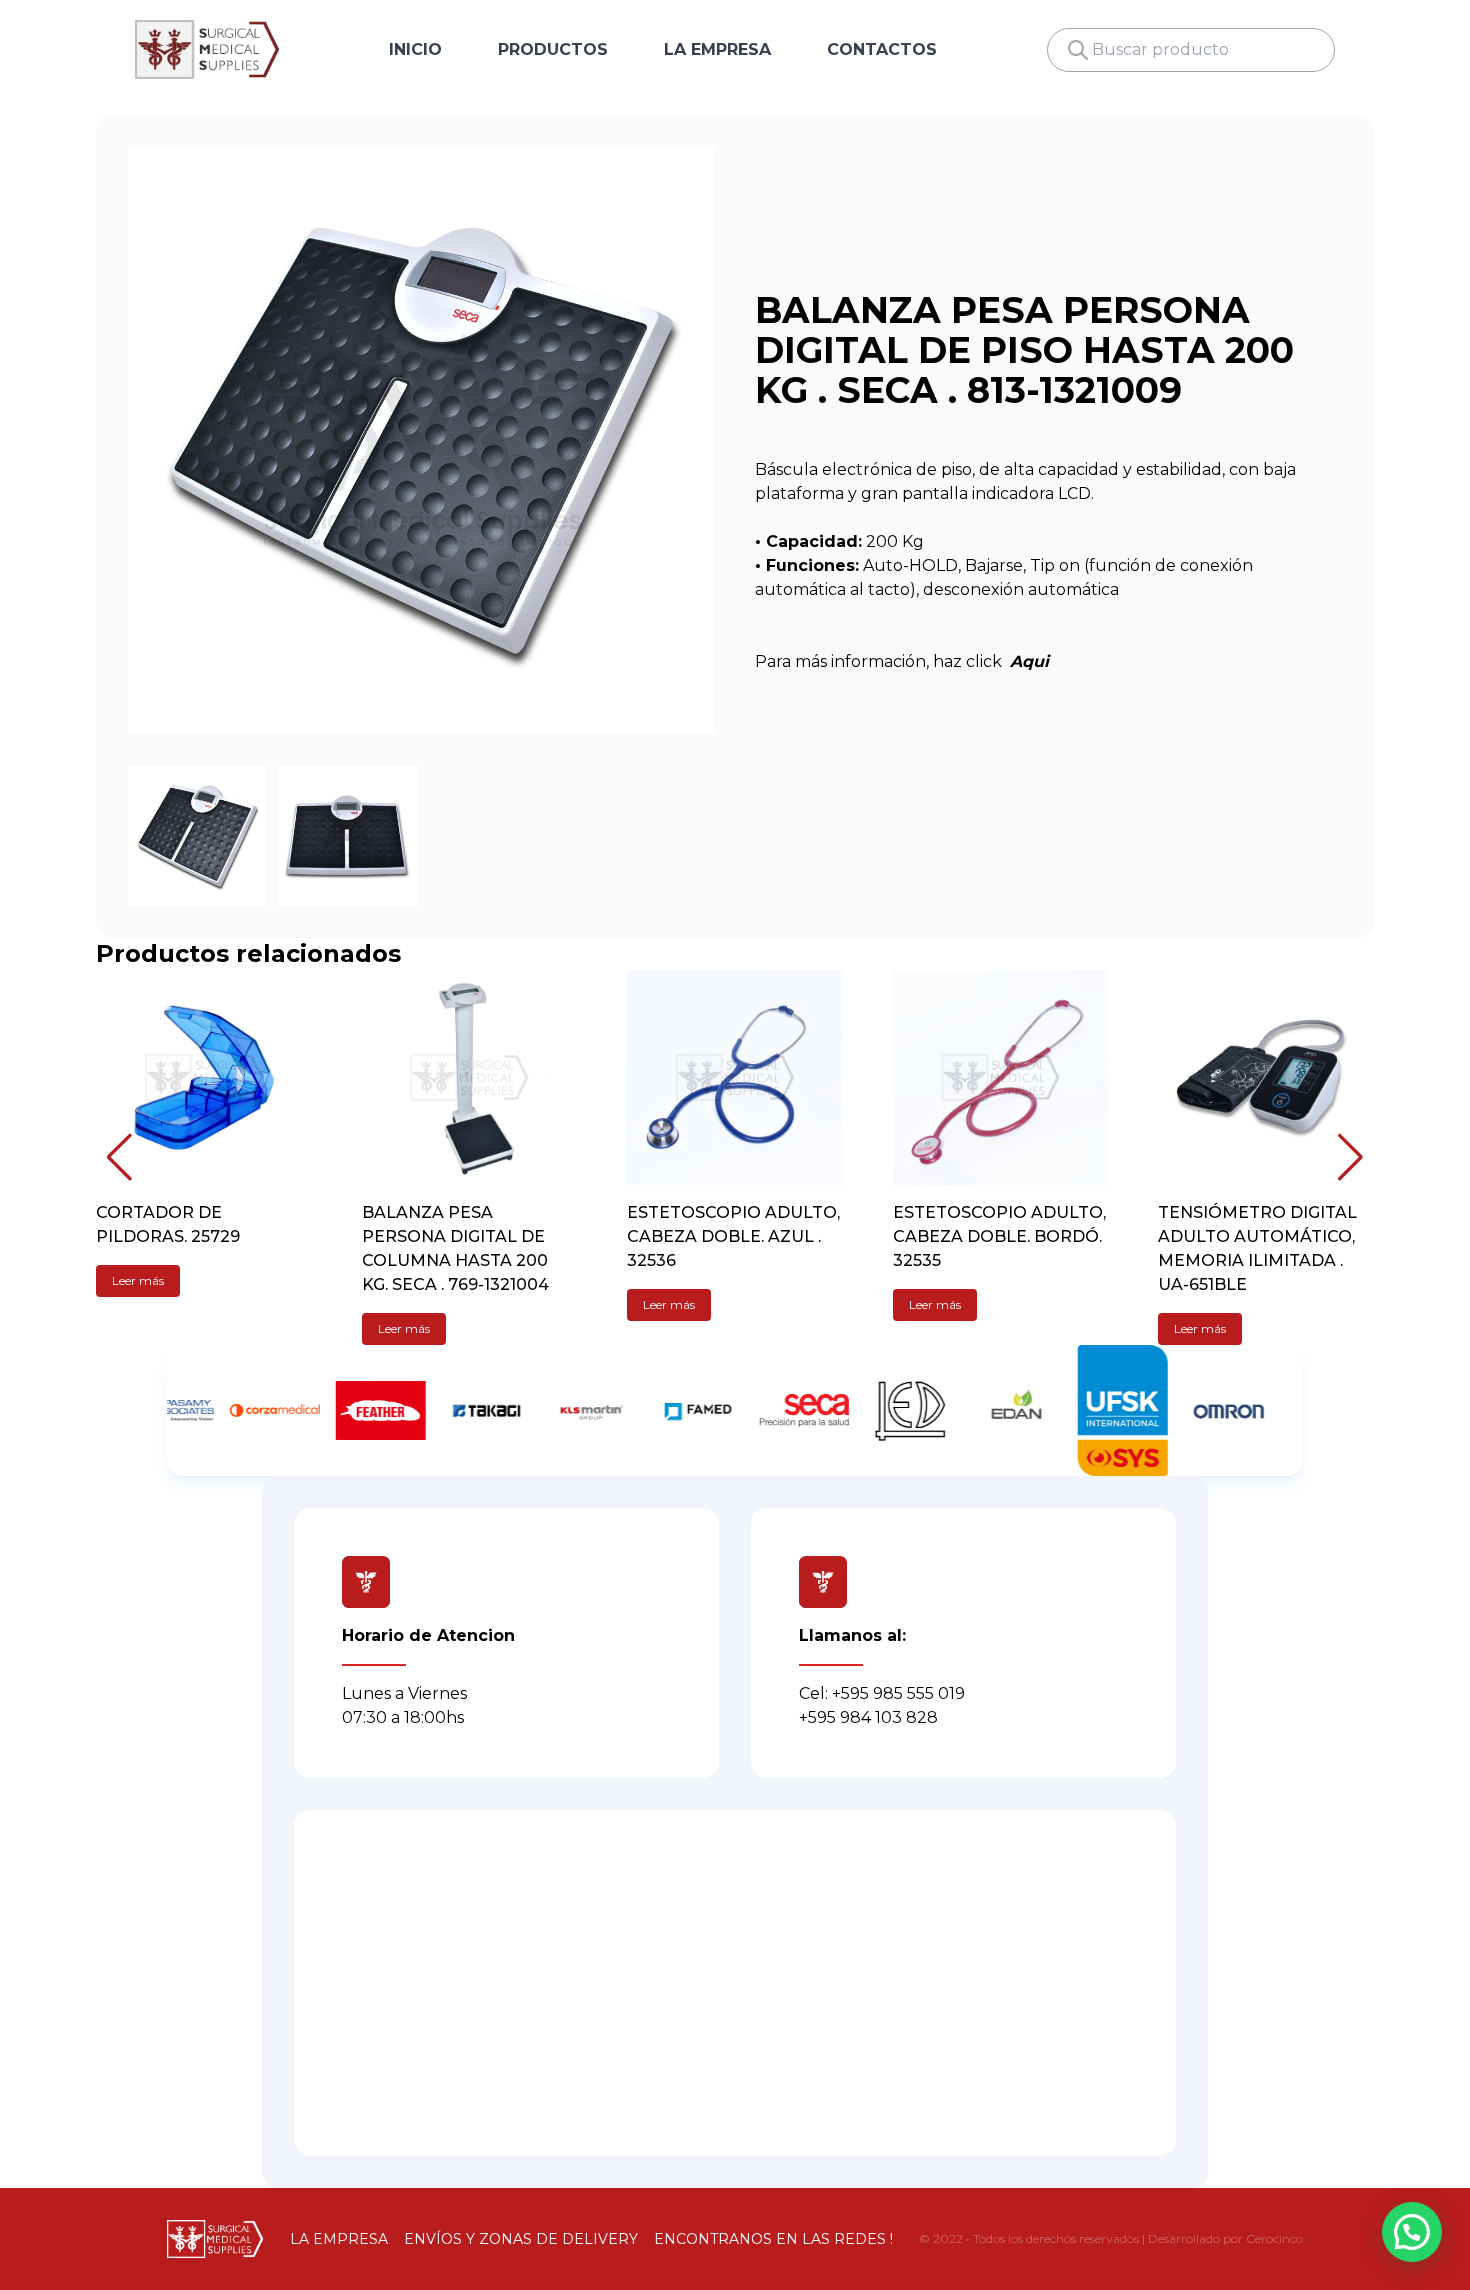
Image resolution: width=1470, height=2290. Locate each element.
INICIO (415, 49)
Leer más (138, 1280)
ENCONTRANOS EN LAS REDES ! (773, 2239)
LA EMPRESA (717, 49)
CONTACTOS (882, 49)
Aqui (1029, 661)
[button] (119, 1157)
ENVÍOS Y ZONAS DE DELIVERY (521, 2239)
